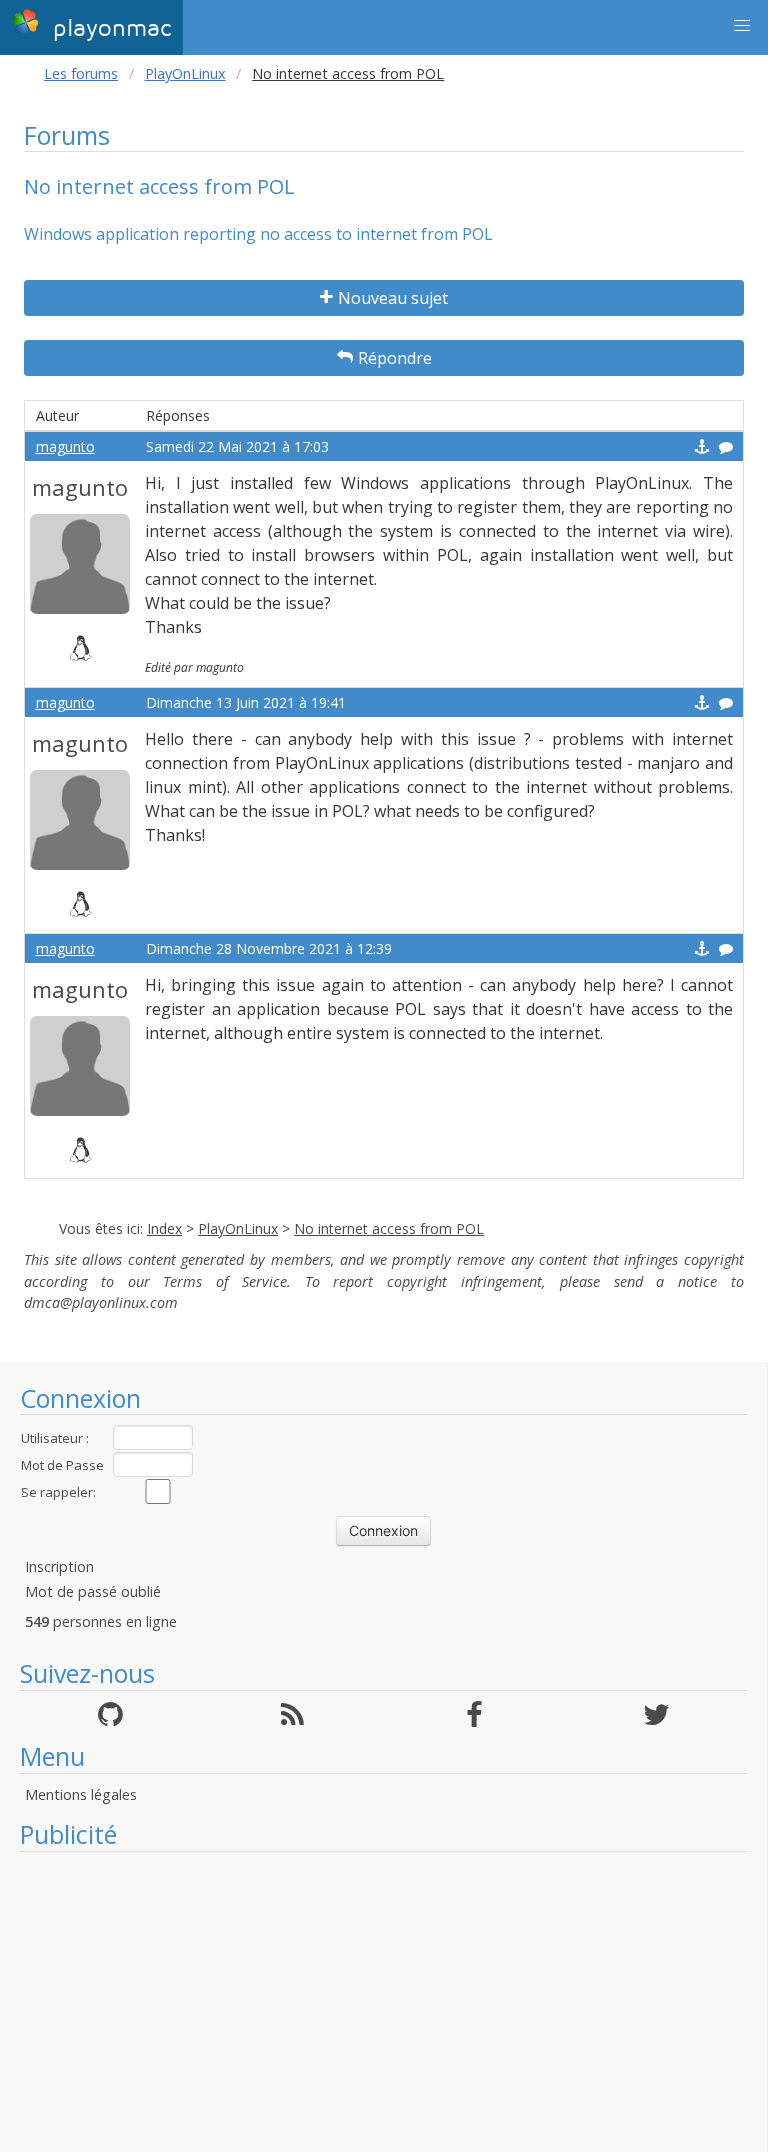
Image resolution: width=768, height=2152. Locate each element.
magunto (65, 446)
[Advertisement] (383, 2002)
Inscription (59, 1566)
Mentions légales (81, 1794)
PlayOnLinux (185, 73)
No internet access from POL (389, 1228)
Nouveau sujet (393, 298)
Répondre (395, 358)
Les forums (81, 73)
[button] (742, 26)
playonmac (108, 28)
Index (164, 1228)
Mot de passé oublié (93, 1591)
